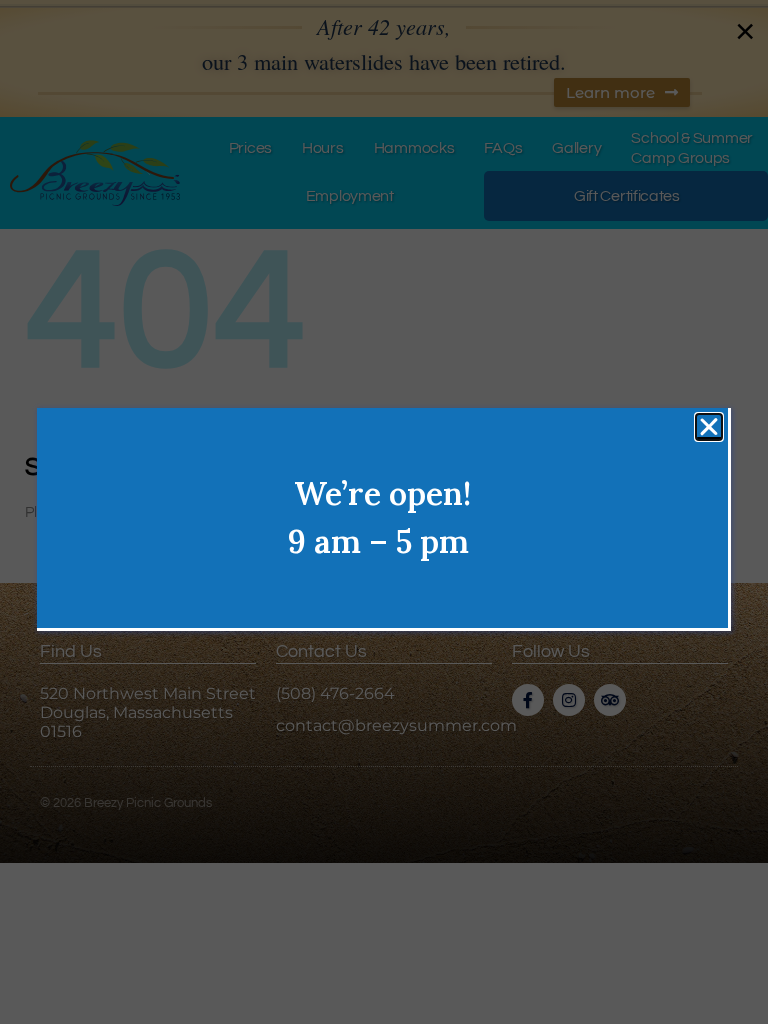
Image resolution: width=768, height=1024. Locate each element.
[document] (384, 512)
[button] (709, 427)
